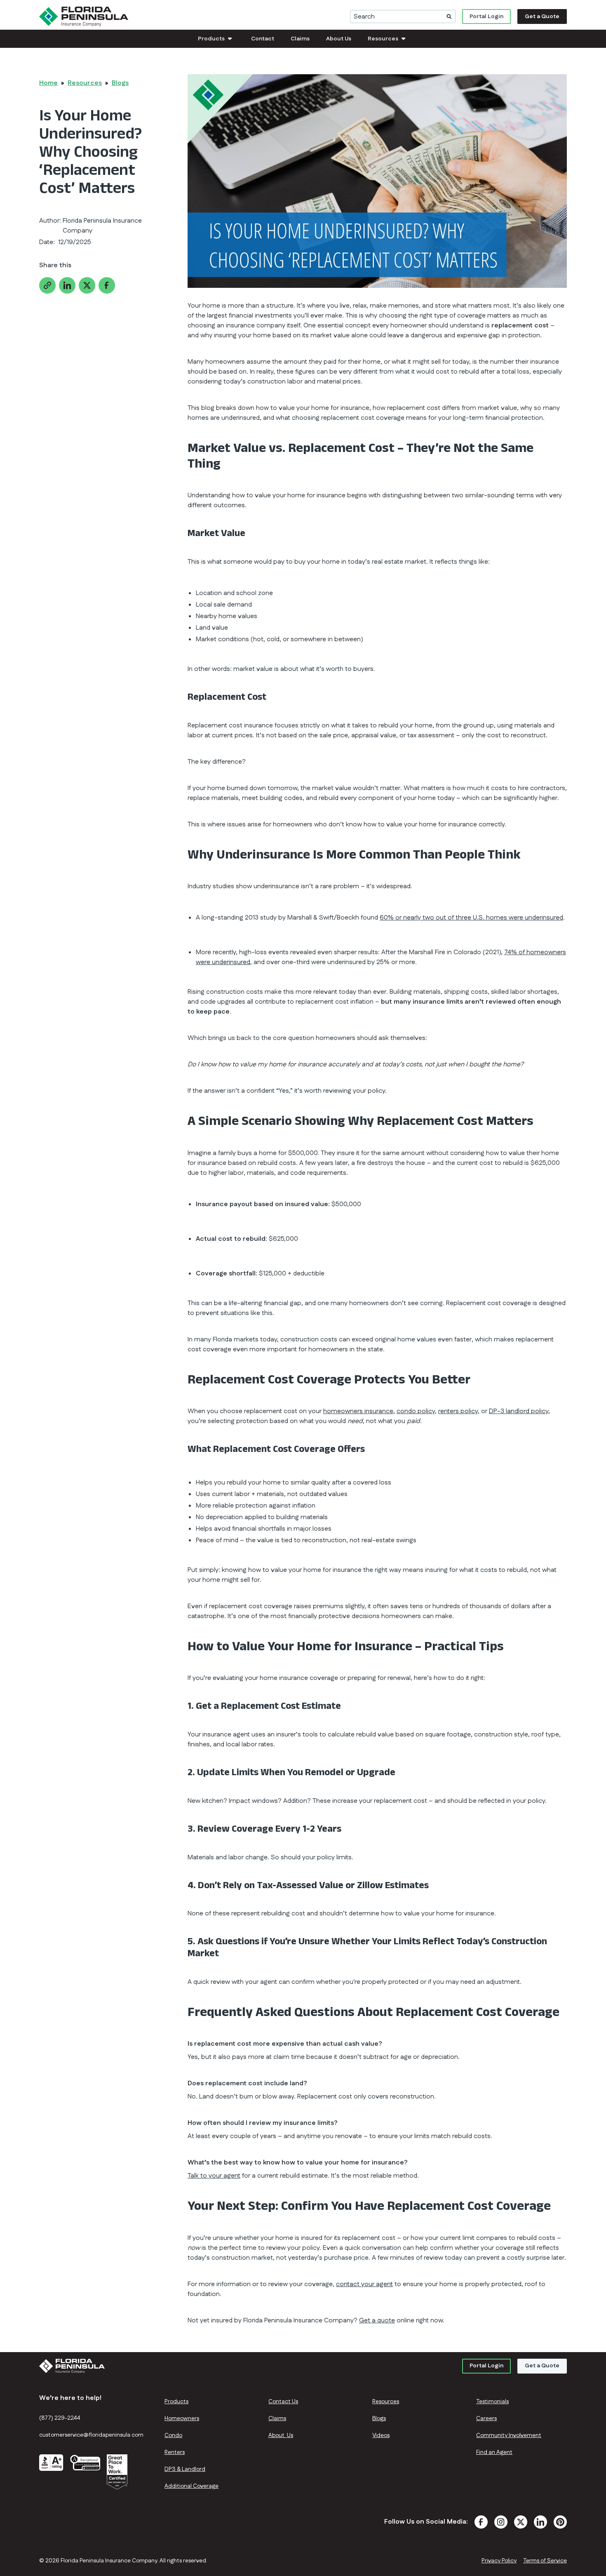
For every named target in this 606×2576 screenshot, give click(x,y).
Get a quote (377, 2321)
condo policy (416, 1411)
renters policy (458, 1411)
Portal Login (486, 16)
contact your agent (364, 2284)
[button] (216, 39)
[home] (84, 16)
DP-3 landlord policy (519, 1411)
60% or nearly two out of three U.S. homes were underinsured (471, 918)
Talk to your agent (214, 2176)
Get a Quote (542, 16)
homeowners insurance (358, 1411)
